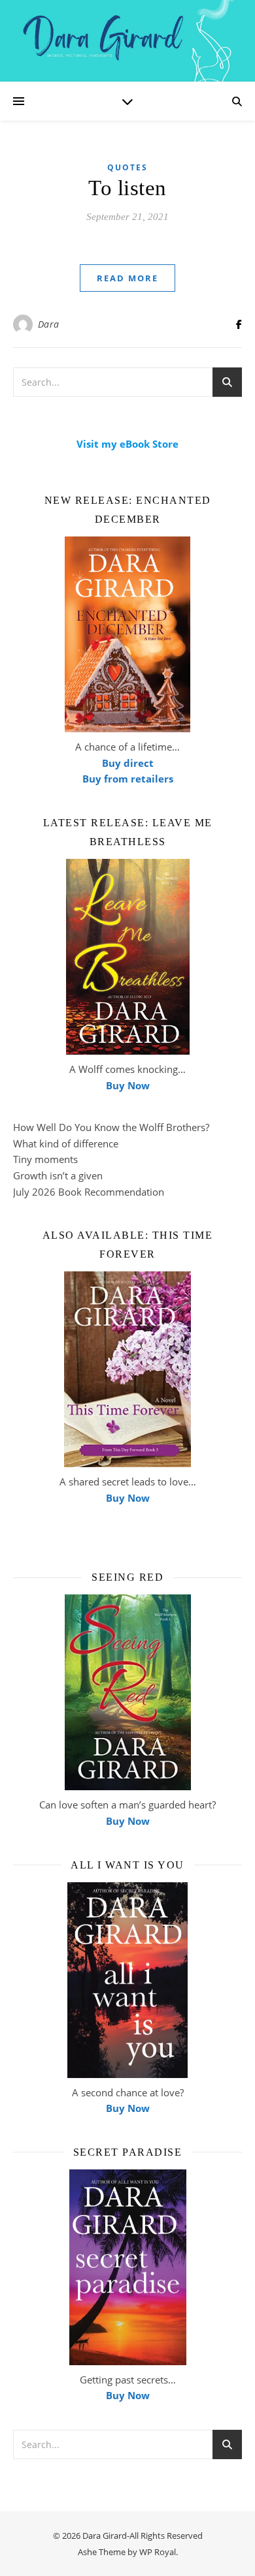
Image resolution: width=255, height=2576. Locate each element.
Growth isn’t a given (58, 1175)
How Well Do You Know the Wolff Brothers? (111, 1127)
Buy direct (128, 763)
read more (127, 278)
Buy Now (128, 1085)
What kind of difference (66, 1143)
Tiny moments (45, 1159)
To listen (127, 188)
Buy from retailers (128, 779)
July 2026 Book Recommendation (89, 1192)
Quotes (127, 167)
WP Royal (158, 2552)
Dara (49, 324)
